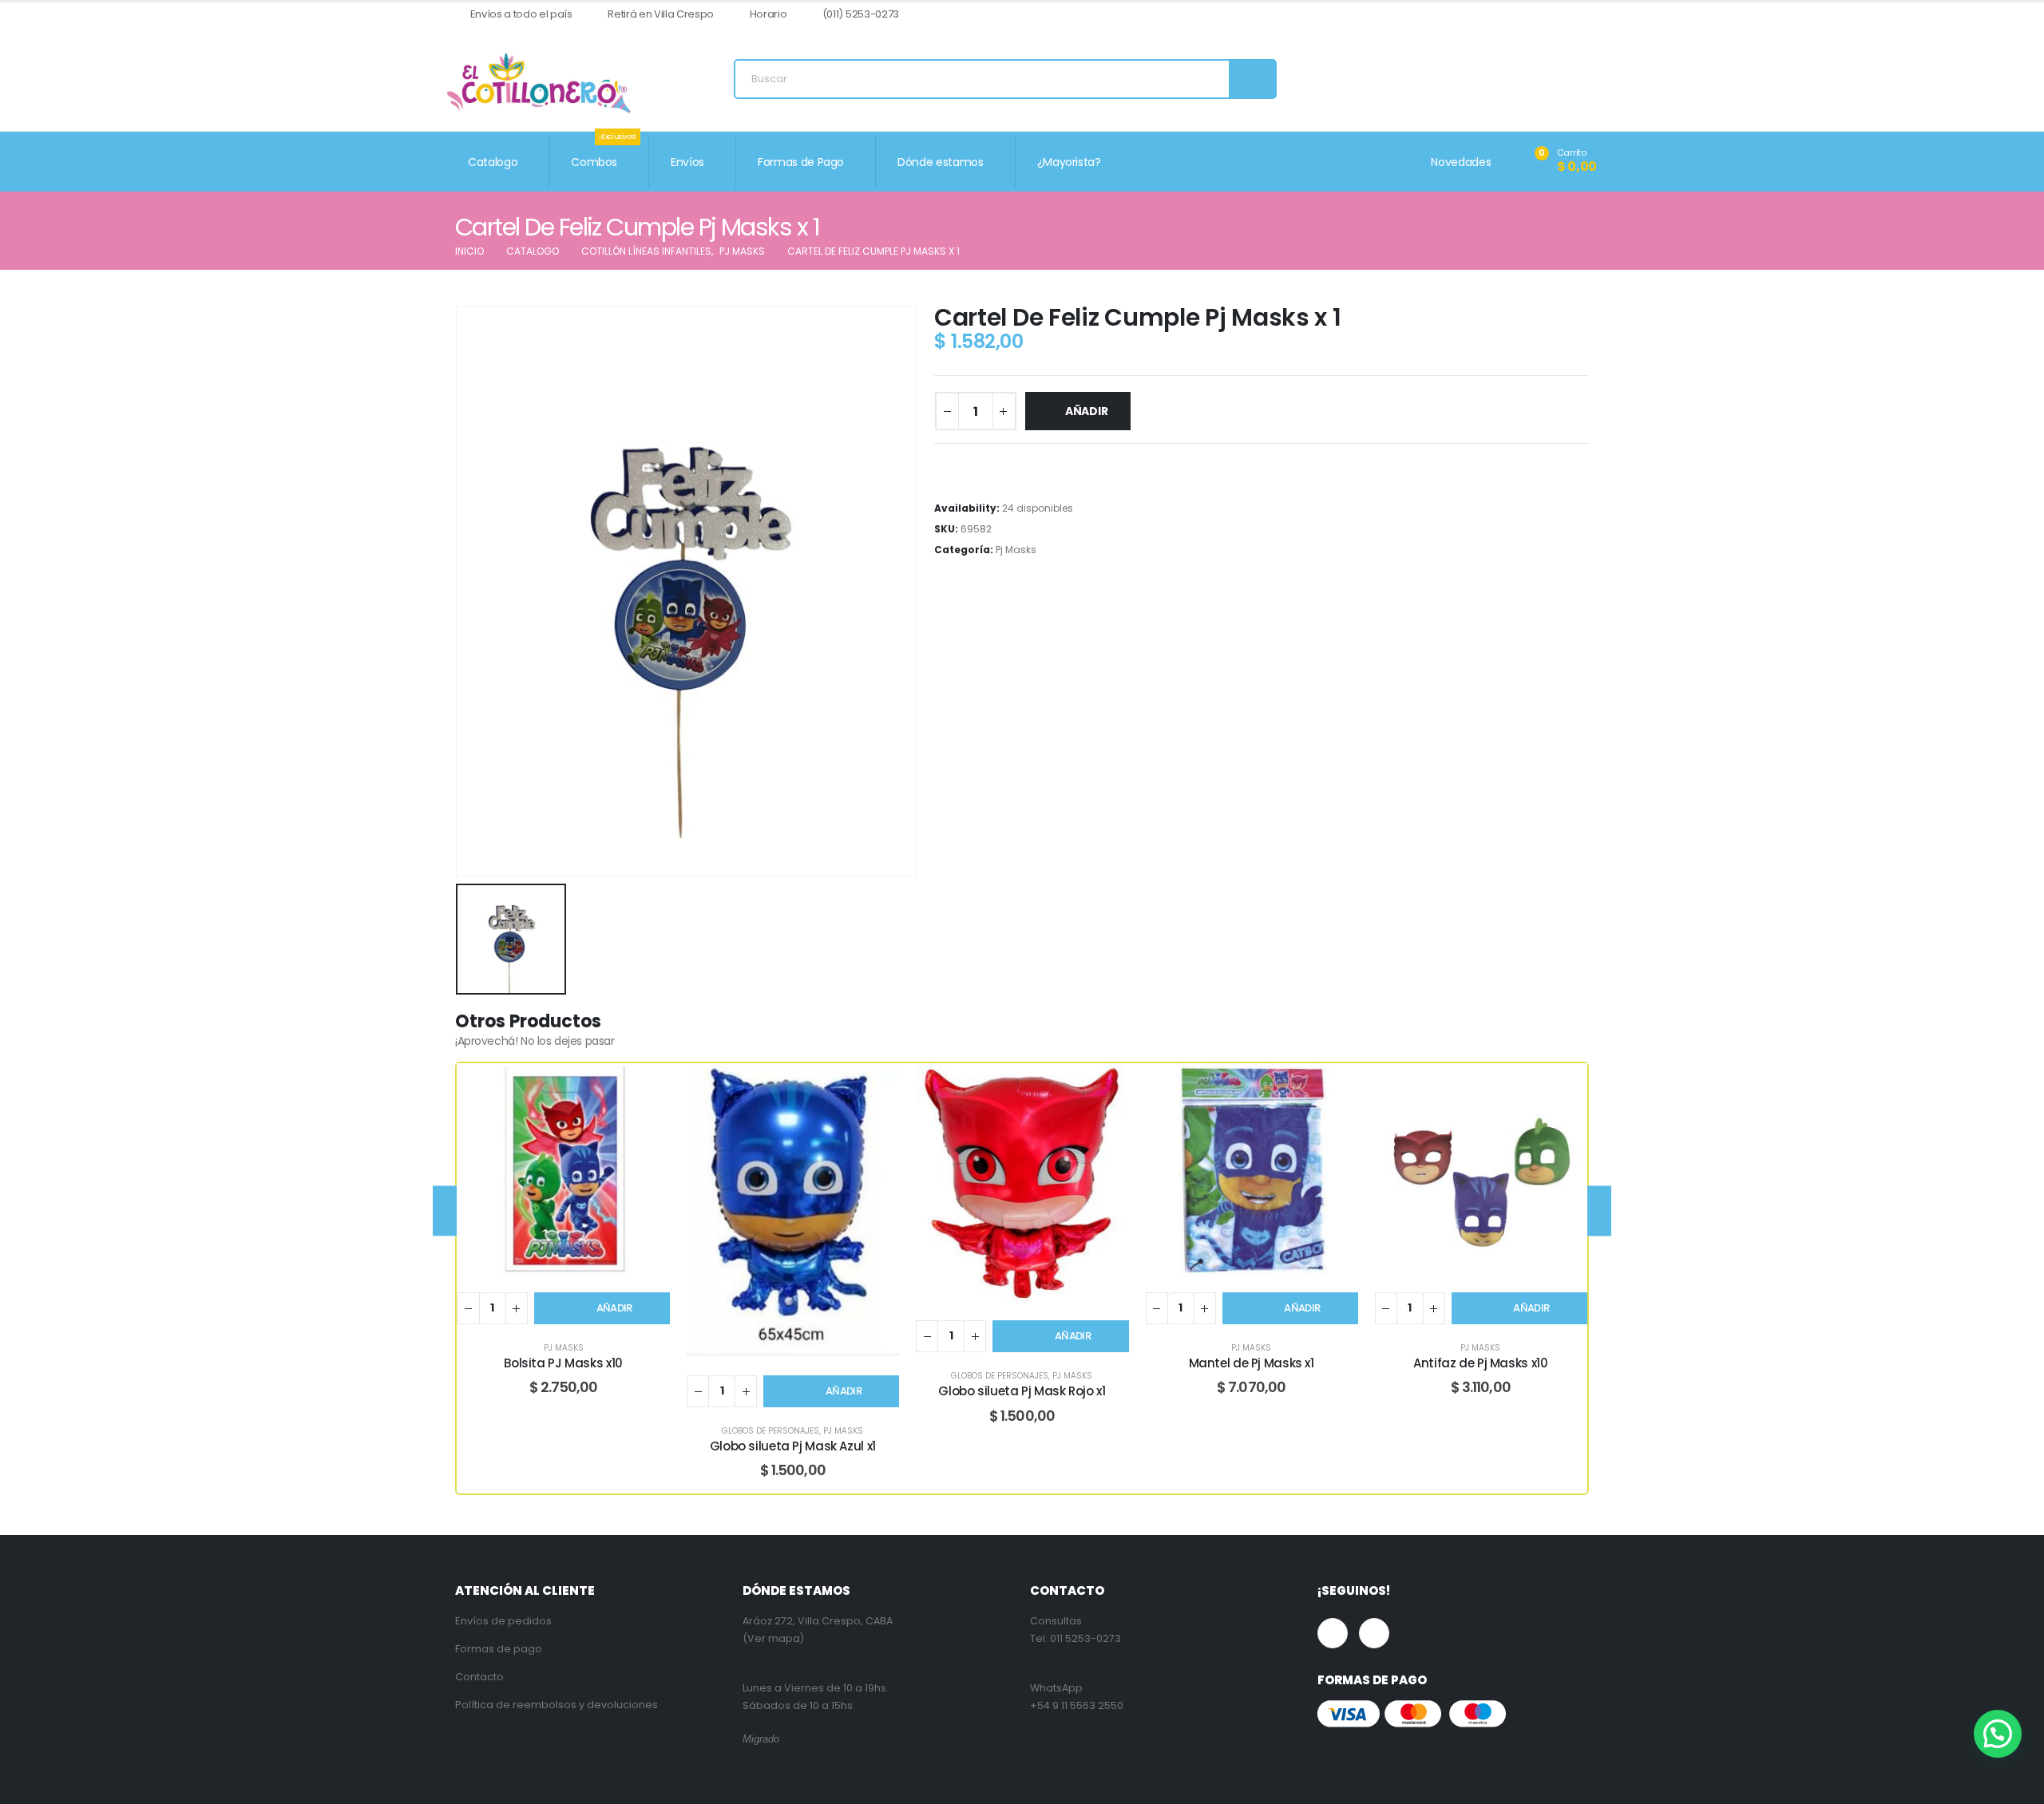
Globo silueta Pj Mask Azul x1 (793, 1446)
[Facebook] (1559, 15)
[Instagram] (1585, 15)
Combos (604, 153)
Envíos (687, 162)
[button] (1998, 1734)
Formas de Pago (801, 162)
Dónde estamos (940, 162)
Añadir (1087, 411)
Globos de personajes (770, 1431)
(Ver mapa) (773, 1638)
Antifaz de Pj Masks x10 (1480, 1363)
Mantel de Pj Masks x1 (1252, 1363)
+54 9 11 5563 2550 (1077, 1705)
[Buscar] (1252, 79)
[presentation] (445, 1211)
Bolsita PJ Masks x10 (563, 1363)
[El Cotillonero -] (539, 83)
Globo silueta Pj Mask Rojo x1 (1022, 1391)
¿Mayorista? (1069, 162)
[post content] (563, 1170)
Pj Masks (1016, 550)
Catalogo (493, 162)
